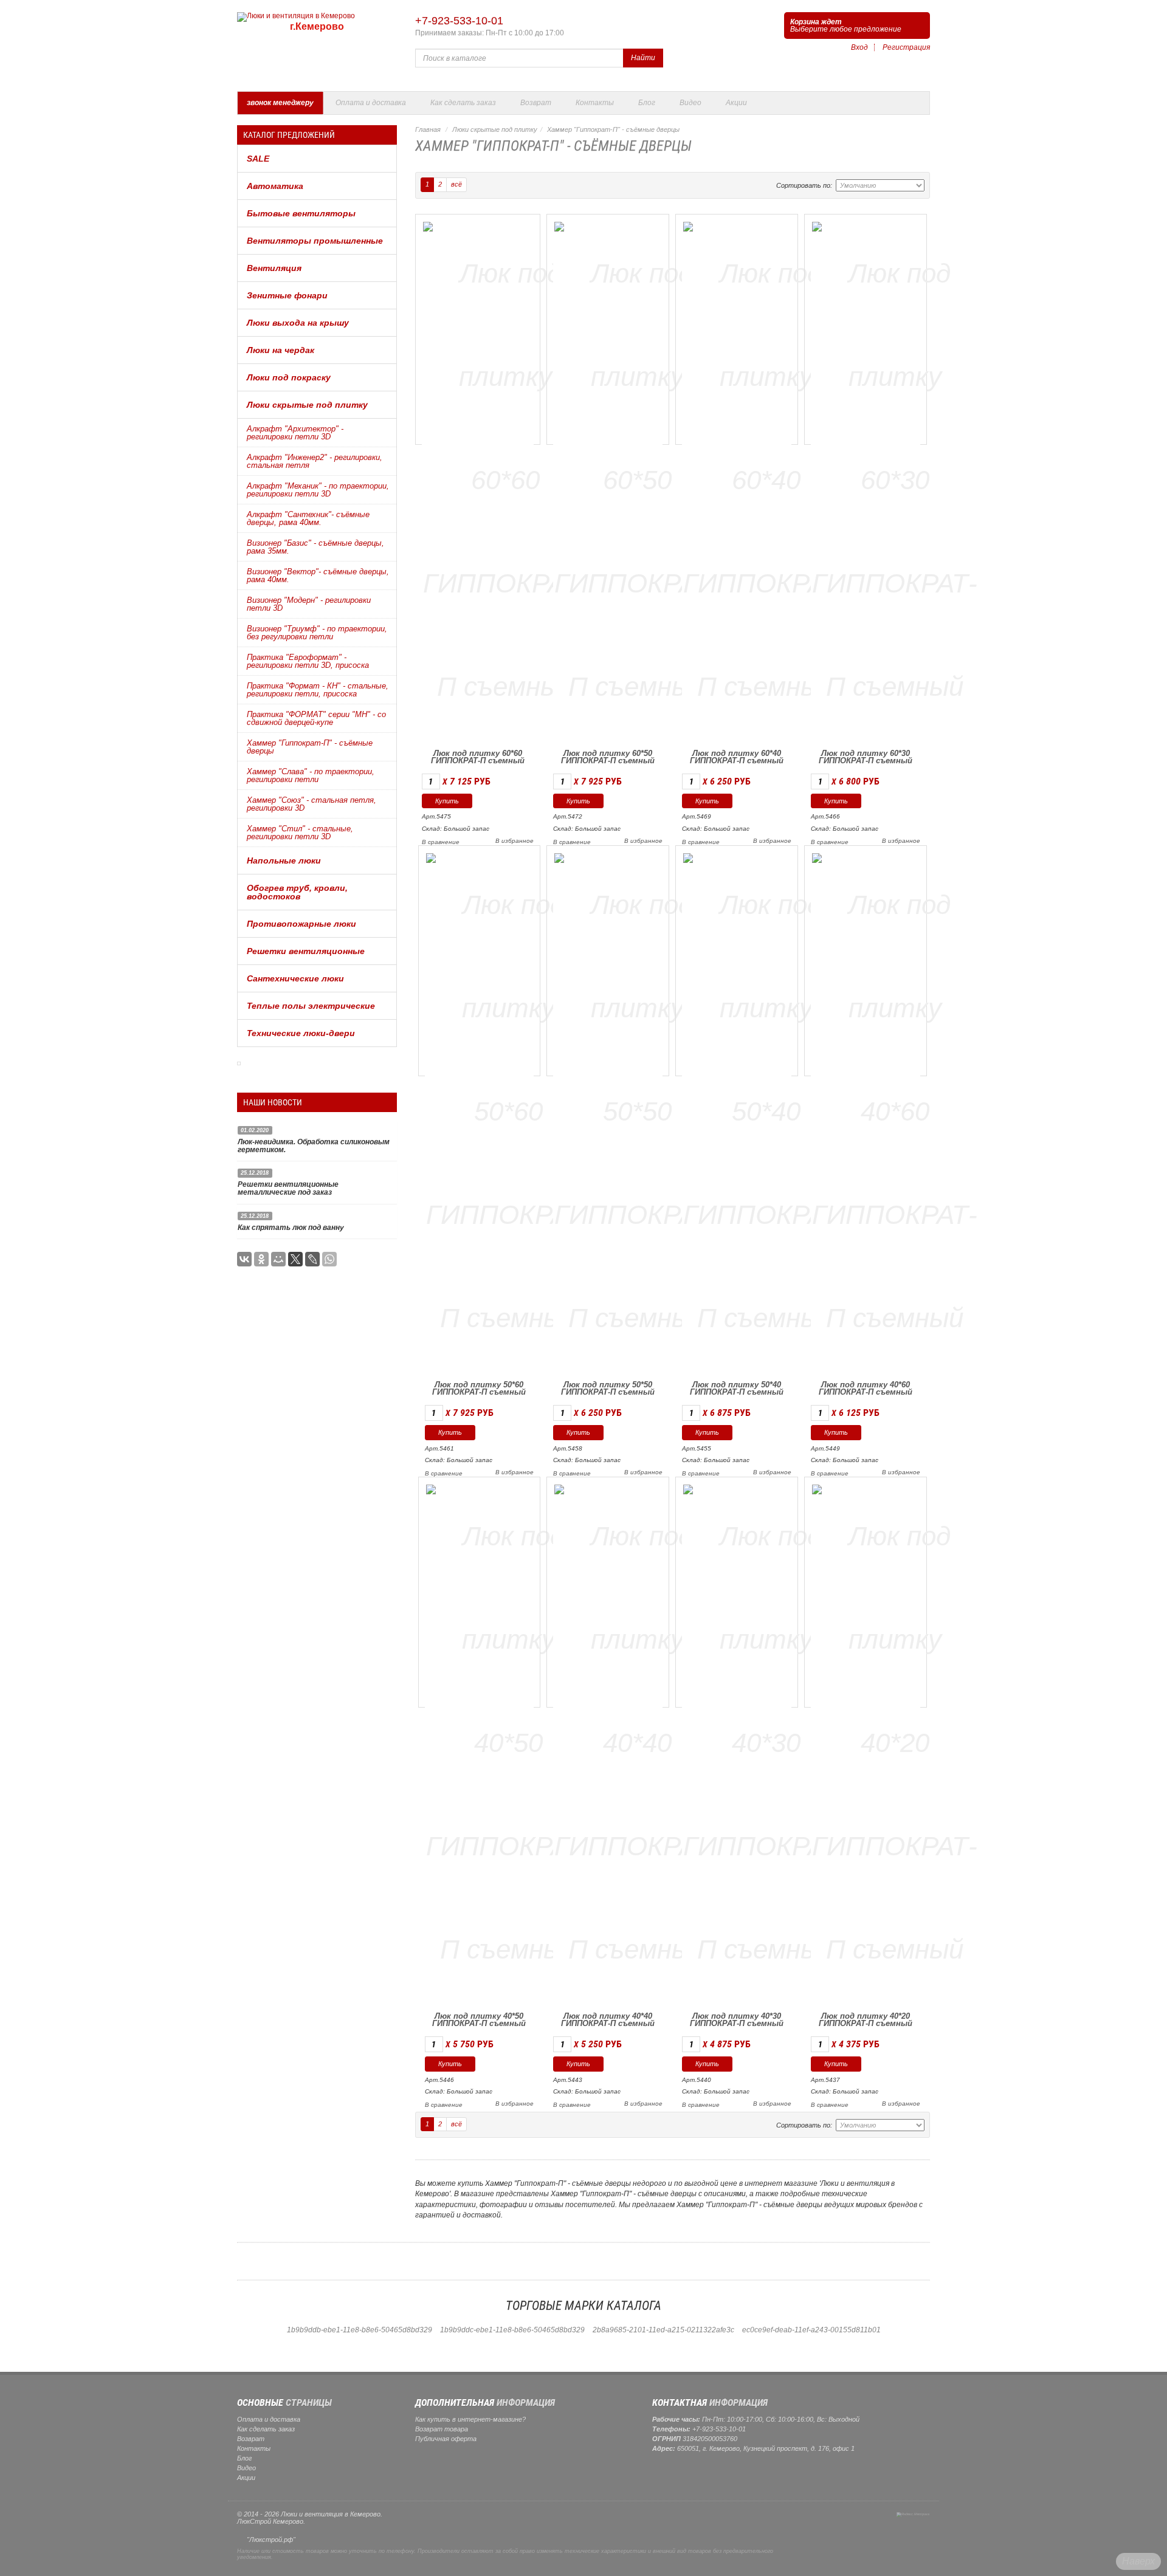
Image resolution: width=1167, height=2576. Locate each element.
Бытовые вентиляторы (301, 213)
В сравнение (441, 842)
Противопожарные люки (301, 924)
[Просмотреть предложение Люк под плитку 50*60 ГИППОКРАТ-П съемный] (509, 1109)
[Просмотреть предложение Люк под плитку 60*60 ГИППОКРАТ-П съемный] (506, 478)
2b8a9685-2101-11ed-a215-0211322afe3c (663, 2330)
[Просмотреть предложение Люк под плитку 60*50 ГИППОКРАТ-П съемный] (637, 478)
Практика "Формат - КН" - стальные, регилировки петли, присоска (318, 690)
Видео (690, 103)
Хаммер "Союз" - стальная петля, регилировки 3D (312, 804)
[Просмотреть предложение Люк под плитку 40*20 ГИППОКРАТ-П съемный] (895, 1741)
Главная (428, 129)
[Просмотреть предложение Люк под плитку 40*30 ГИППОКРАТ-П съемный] (766, 1741)
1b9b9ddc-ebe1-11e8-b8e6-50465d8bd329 (512, 2330)
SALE (258, 159)
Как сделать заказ (463, 103)
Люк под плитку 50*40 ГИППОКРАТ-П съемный (737, 1388)
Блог (647, 103)
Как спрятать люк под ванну (291, 1228)
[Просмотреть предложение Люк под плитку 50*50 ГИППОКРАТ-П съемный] (637, 1109)
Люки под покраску (289, 377)
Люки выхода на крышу (298, 323)
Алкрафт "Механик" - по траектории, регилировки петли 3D (318, 490)
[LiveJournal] (312, 1259)
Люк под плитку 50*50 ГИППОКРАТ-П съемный (608, 1388)
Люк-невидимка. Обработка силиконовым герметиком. (314, 1146)
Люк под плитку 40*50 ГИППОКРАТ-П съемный (479, 2020)
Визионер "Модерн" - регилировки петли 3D (309, 604)
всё (456, 184)
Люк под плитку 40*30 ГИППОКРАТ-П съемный (737, 2020)
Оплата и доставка (371, 103)
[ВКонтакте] (244, 1259)
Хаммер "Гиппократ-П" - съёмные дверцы (310, 747)
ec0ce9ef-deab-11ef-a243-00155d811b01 (811, 2330)
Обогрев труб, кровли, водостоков (297, 892)
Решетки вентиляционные (306, 951)
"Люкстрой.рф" (271, 2540)
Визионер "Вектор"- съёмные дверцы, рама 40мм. (318, 575)
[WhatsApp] (329, 1259)
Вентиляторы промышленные (315, 241)
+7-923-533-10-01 (459, 21)
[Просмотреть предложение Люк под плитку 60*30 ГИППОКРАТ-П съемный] (895, 478)
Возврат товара (442, 2429)
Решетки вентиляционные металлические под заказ (288, 1188)
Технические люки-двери (301, 1033)
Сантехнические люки (295, 978)
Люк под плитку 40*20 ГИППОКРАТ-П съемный (866, 2020)
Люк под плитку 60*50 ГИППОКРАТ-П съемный (608, 757)
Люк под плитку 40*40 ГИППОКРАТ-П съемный (608, 2020)
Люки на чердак (281, 350)
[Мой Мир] (278, 1259)
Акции (736, 103)
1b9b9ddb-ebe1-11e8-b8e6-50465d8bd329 (360, 2330)
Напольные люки (284, 860)
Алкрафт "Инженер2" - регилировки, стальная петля (315, 461)
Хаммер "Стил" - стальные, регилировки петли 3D (300, 833)
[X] (295, 1259)
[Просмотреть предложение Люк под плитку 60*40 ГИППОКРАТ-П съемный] (766, 478)
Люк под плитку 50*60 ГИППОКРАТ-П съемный (479, 1388)
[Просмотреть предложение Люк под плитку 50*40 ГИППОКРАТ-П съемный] (766, 1109)
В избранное (515, 841)
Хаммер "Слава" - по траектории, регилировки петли (311, 775)
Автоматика (275, 186)
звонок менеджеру (280, 103)
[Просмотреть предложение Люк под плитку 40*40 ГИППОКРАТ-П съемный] (637, 1741)
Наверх (1138, 2561)
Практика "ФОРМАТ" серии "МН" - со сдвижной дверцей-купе (316, 718)
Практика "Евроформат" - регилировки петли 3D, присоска (308, 661)
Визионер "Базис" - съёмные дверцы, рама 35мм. (315, 547)
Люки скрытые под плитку (307, 405)
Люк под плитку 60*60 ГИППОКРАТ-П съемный (478, 757)
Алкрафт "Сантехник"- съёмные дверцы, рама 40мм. (308, 518)
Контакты (595, 103)
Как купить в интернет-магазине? (470, 2419)
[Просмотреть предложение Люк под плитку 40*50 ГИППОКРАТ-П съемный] (509, 1741)
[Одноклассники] (261, 1259)
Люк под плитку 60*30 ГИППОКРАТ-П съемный (866, 757)
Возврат (536, 103)
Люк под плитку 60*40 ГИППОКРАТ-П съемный (737, 757)
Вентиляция (274, 268)
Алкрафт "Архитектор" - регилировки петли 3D (295, 433)
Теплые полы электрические (311, 1006)
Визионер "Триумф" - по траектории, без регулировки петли (317, 633)
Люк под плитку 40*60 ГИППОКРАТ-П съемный (866, 1388)
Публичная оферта (446, 2439)
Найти (643, 58)
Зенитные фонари (287, 295)
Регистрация (906, 47)
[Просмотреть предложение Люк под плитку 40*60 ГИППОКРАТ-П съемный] (895, 1109)
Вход (859, 47)
